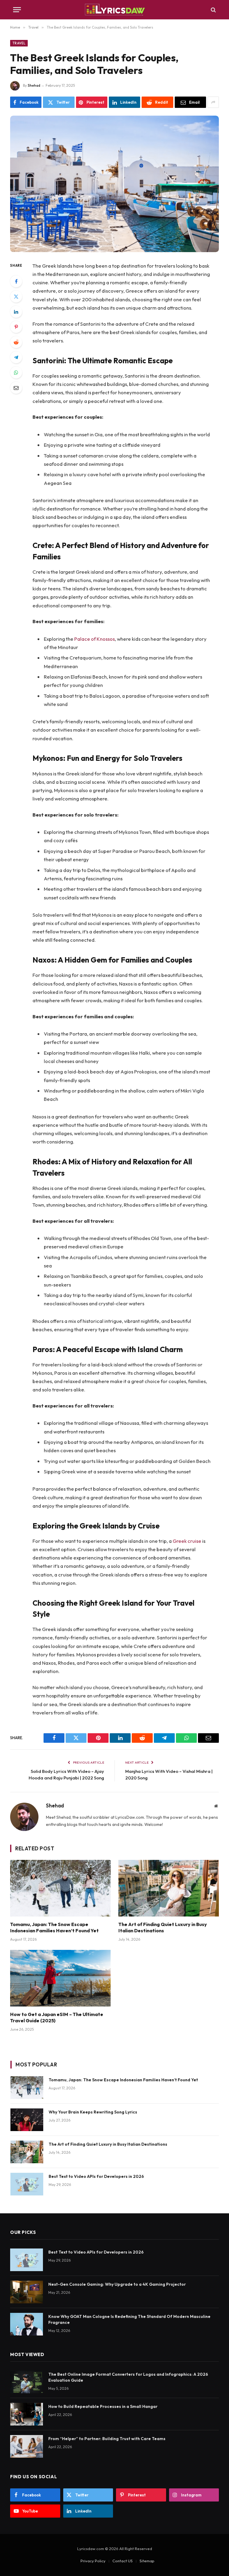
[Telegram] (16, 357)
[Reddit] (16, 342)
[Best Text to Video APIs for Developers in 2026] (27, 2184)
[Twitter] (16, 297)
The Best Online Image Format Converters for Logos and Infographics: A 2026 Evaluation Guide (128, 2377)
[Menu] (17, 10)
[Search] (213, 10)
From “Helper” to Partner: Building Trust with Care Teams (107, 2439)
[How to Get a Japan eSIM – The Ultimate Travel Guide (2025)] (60, 1978)
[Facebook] (16, 281)
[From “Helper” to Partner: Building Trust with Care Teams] (27, 2446)
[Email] (16, 388)
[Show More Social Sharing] (213, 102)
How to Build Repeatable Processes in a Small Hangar (103, 2406)
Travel (19, 43)
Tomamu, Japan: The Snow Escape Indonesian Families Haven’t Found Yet (54, 1928)
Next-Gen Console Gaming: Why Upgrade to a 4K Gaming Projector (117, 2284)
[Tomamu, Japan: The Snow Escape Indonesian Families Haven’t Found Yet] (60, 1888)
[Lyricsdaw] (114, 10)
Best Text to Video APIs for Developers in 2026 (96, 2176)
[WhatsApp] (16, 373)
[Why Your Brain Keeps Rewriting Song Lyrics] (27, 2120)
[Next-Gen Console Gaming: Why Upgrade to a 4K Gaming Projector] (27, 2292)
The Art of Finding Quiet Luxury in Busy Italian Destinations (163, 1928)
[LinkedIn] (16, 312)
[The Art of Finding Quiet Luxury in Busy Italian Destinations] (169, 1888)
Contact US (123, 2561)
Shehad (34, 85)
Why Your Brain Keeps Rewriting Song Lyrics (93, 2112)
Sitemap (147, 2561)
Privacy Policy (93, 2561)
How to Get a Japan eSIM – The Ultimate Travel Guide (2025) (57, 2018)
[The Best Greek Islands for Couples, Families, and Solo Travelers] (114, 184)
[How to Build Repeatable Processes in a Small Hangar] (27, 2414)
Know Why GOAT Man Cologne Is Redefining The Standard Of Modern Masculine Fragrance (129, 2319)
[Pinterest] (16, 327)
